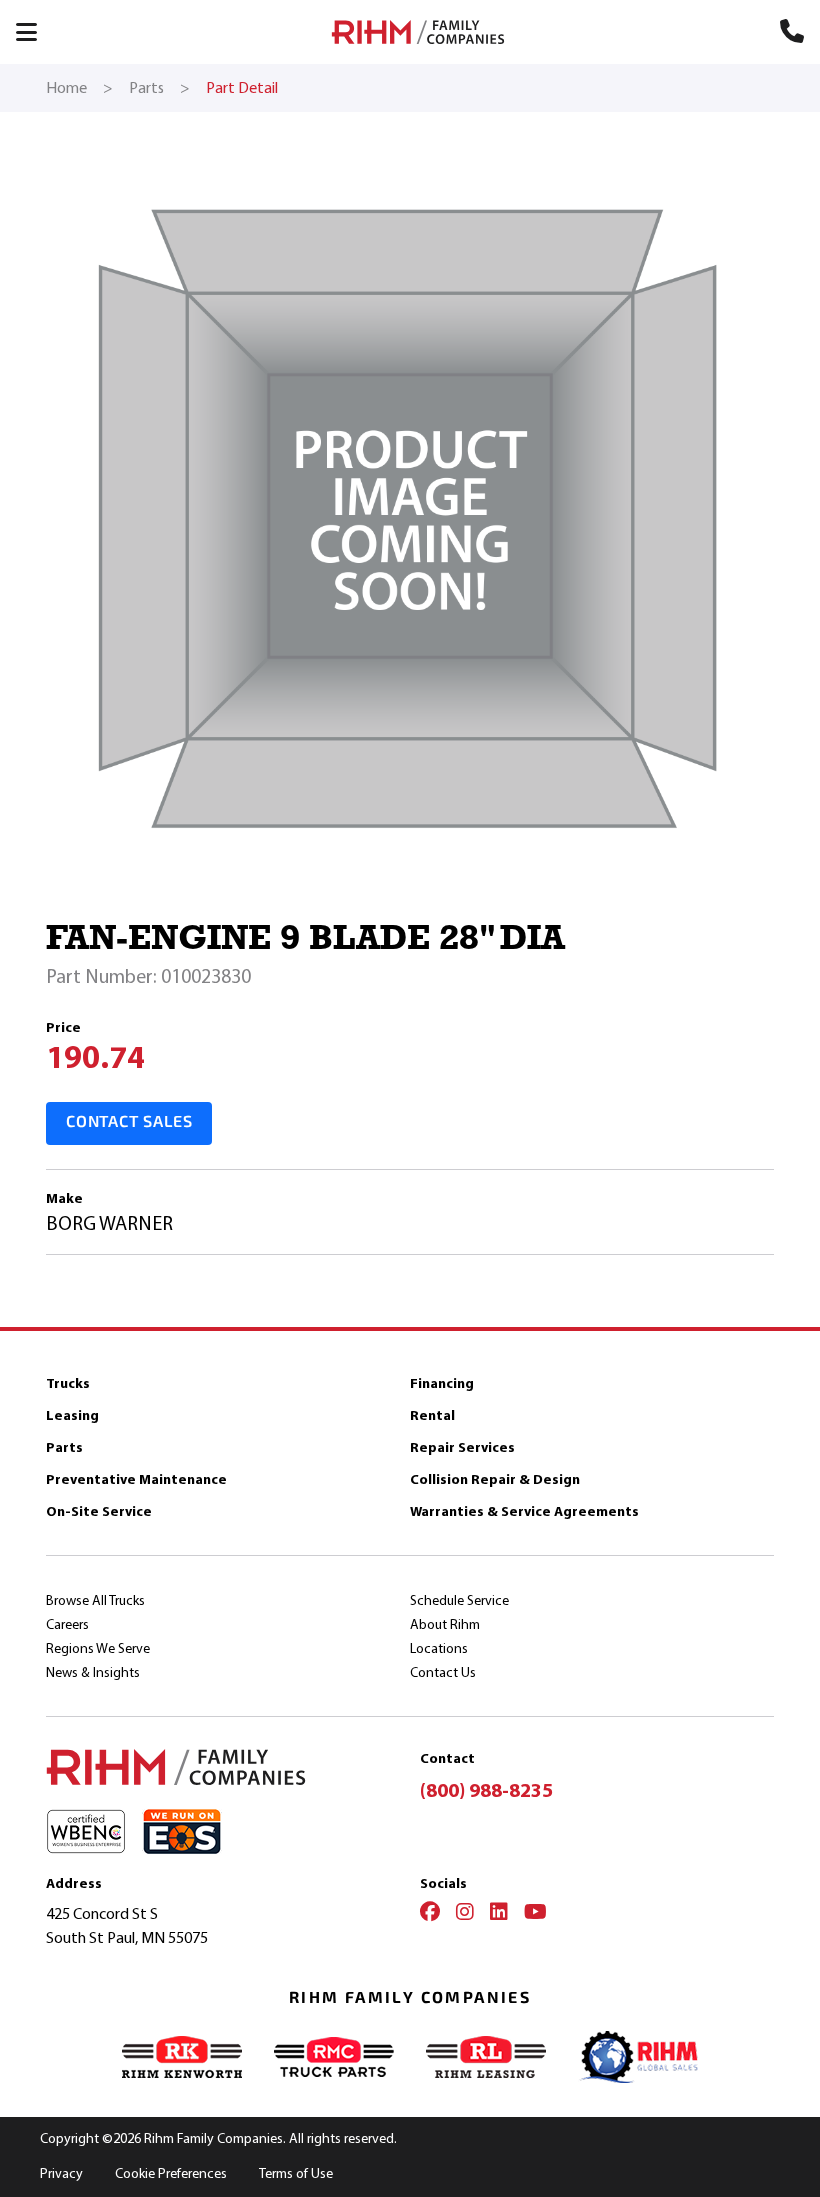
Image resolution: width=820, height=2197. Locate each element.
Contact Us (443, 1672)
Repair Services (462, 1447)
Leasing (72, 1415)
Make (64, 1198)
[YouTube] (535, 1914)
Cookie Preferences (171, 2173)
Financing (442, 1383)
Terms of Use (296, 2173)
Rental (432, 1415)
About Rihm (445, 1624)
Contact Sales (129, 1123)
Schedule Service (459, 1600)
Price (63, 1027)
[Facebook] (430, 1914)
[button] (36, 32)
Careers (67, 1624)
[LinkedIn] (499, 1914)
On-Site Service (99, 1511)
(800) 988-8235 (486, 1790)
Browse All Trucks (95, 1600)
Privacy (61, 2173)
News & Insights (93, 1672)
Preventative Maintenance (136, 1479)
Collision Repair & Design (495, 1479)
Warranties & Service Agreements (524, 1511)
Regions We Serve (98, 1648)
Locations (439, 1648)
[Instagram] (465, 1914)
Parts (64, 1447)
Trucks (68, 1383)
